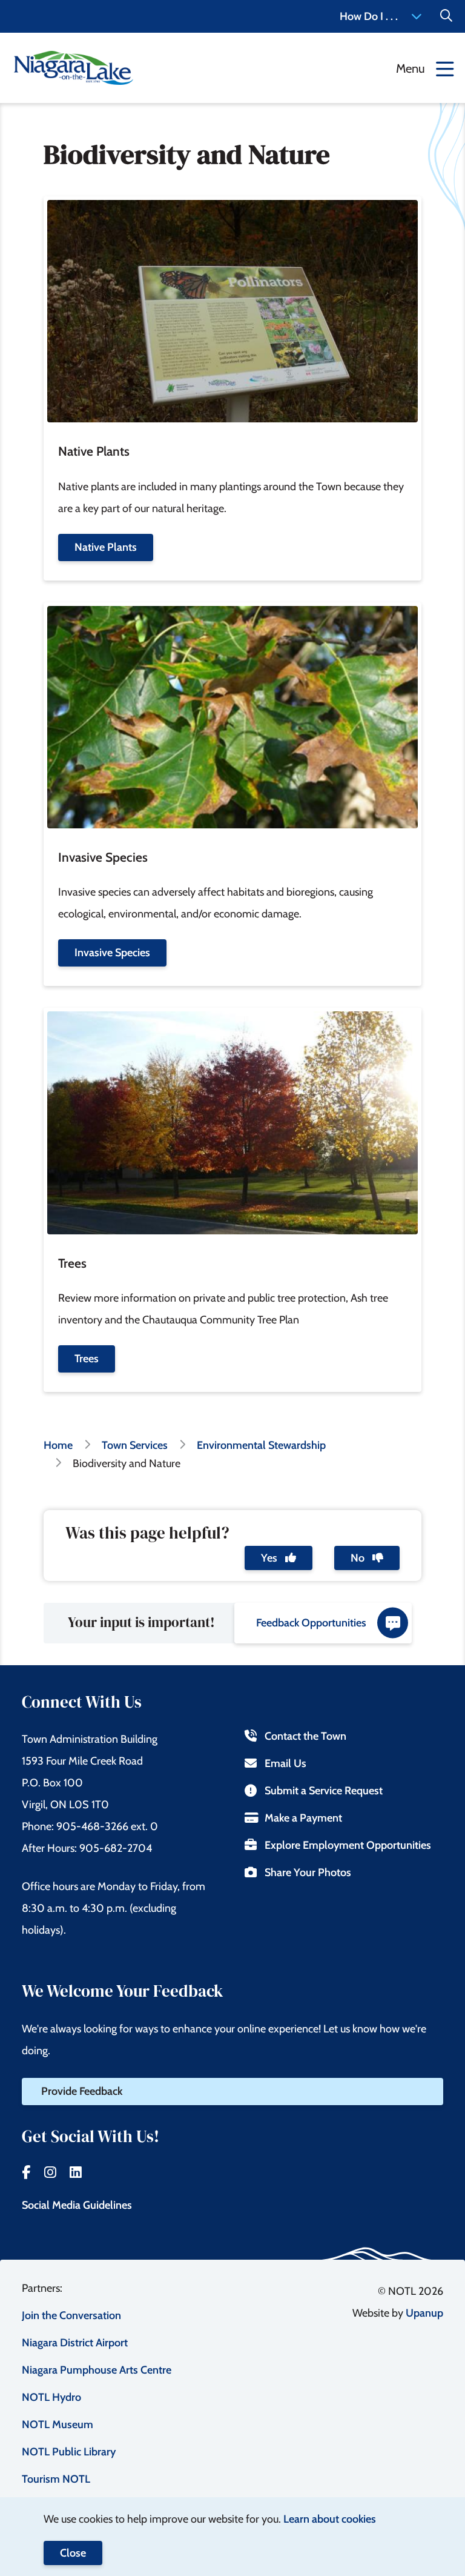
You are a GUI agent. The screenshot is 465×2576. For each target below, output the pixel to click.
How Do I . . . (369, 16)
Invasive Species (112, 953)
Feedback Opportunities (311, 1623)
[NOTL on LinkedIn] (76, 2172)
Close (73, 2553)
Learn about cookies (330, 2519)
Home (58, 1445)
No (359, 1558)
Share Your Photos (308, 1872)
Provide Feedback (82, 2091)
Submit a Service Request (324, 1791)
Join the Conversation (71, 2315)
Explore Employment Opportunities (348, 1845)
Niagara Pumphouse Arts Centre (97, 2370)
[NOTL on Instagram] (50, 2172)
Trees (87, 1359)
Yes (270, 1558)
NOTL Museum (58, 2425)
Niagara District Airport (75, 2343)
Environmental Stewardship (261, 1445)
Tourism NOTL (56, 2479)
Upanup (424, 2313)
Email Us (285, 1763)
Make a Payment (303, 1818)
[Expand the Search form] (446, 16)
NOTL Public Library (69, 2452)
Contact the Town (305, 1736)
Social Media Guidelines (77, 2205)
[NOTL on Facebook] (26, 2172)
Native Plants (106, 547)
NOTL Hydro (51, 2397)
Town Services (135, 1445)
